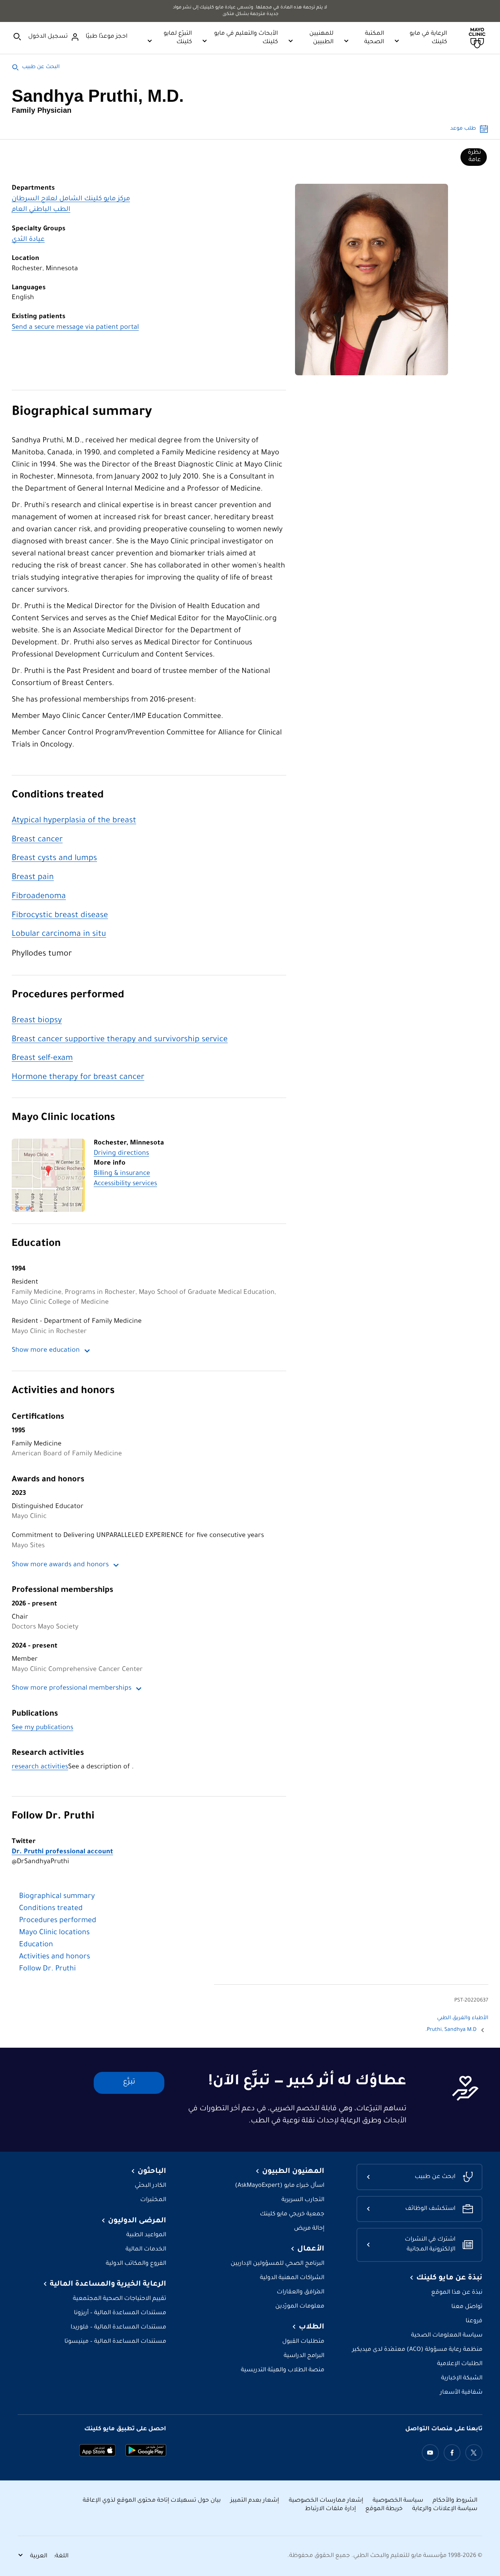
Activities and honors (63, 1391)
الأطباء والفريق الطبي (463, 2018)
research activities (40, 1767)
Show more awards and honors (60, 1565)
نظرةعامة (474, 156)
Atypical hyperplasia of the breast (74, 821)
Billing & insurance (122, 1174)
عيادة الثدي (28, 240)
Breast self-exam (42, 1059)
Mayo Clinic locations (63, 1118)
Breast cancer (37, 840)
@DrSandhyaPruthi (62, 1857)
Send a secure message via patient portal (75, 328)
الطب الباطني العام (41, 210)
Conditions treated (58, 796)
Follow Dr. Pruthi (53, 1817)
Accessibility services (125, 1184)
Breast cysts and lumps (54, 859)
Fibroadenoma (39, 897)
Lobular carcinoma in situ (59, 935)
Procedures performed (68, 996)
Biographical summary (82, 413)
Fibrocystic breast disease (60, 916)
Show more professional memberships (72, 1689)
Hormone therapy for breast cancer (78, 1078)
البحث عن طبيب (41, 67)
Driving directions (121, 1154)
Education (36, 1244)
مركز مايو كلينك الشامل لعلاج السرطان (71, 199)
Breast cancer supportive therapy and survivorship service (120, 1040)
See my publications (42, 1728)
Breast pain (33, 878)
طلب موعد (463, 129)
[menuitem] (474, 157)
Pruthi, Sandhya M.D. (451, 2030)
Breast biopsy (37, 1021)
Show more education (46, 1351)
